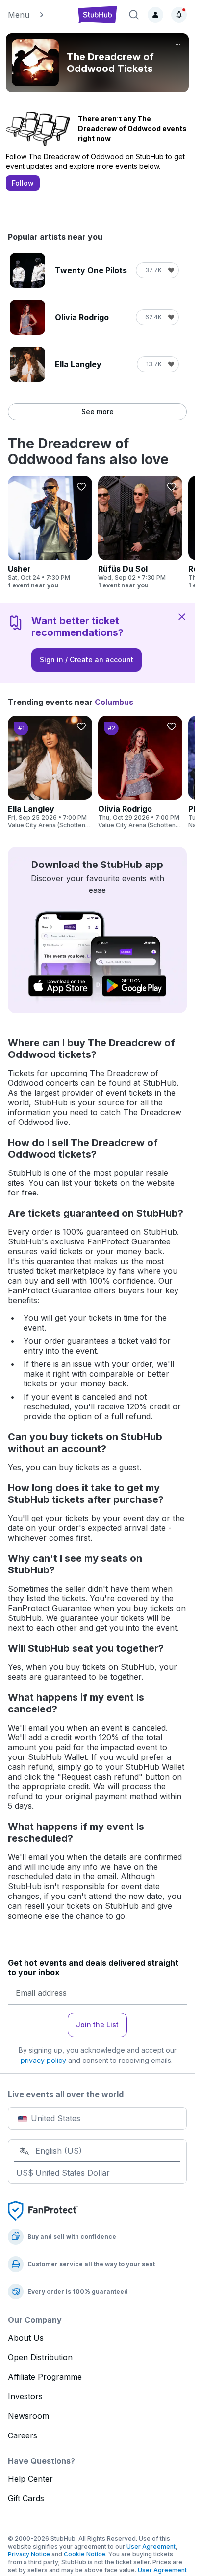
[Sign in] (155, 15)
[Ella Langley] (50, 773)
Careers (23, 2435)
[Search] (134, 15)
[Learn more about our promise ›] (43, 2210)
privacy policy (43, 2060)
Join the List (97, 2025)
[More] (178, 44)
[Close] (182, 616)
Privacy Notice (29, 2554)
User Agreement (151, 2546)
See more (98, 411)
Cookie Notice (85, 2554)
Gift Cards (26, 2498)
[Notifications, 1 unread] (179, 15)
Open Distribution (40, 2357)
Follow (23, 183)
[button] (38, 15)
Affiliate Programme (45, 2377)
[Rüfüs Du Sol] (140, 533)
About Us (26, 2338)
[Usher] (50, 533)
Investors (25, 2396)
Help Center (30, 2479)
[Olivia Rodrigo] (140, 773)
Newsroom (28, 2416)
